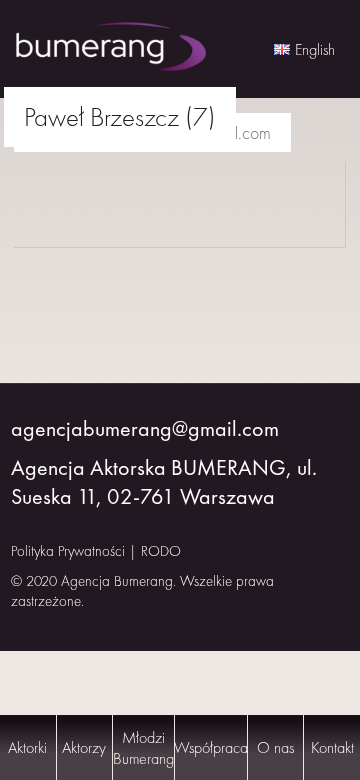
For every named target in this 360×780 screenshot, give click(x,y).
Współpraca (211, 747)
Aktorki (27, 747)
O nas (275, 747)
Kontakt (332, 747)
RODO (161, 551)
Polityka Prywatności (68, 551)
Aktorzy (84, 747)
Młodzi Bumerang (143, 748)
